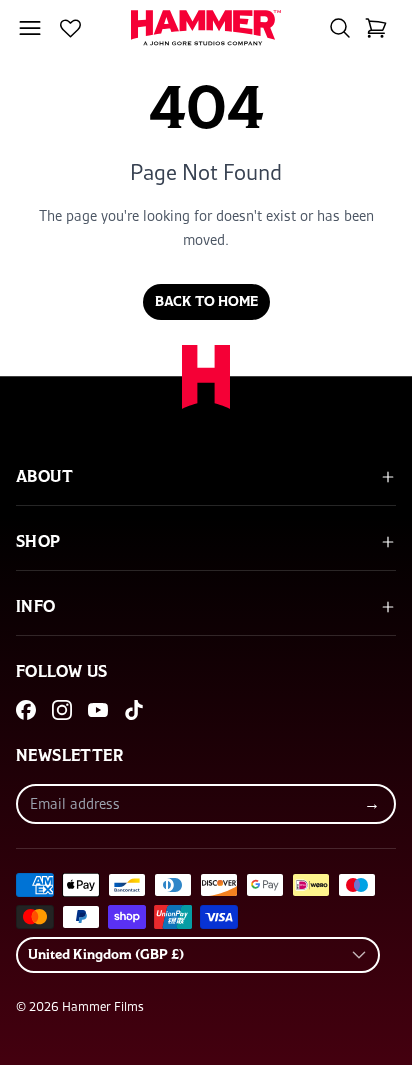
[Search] (340, 28)
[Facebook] (26, 710)
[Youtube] (98, 710)
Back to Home (206, 302)
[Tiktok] (134, 710)
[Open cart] (376, 28)
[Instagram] (62, 710)
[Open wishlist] (70, 28)
